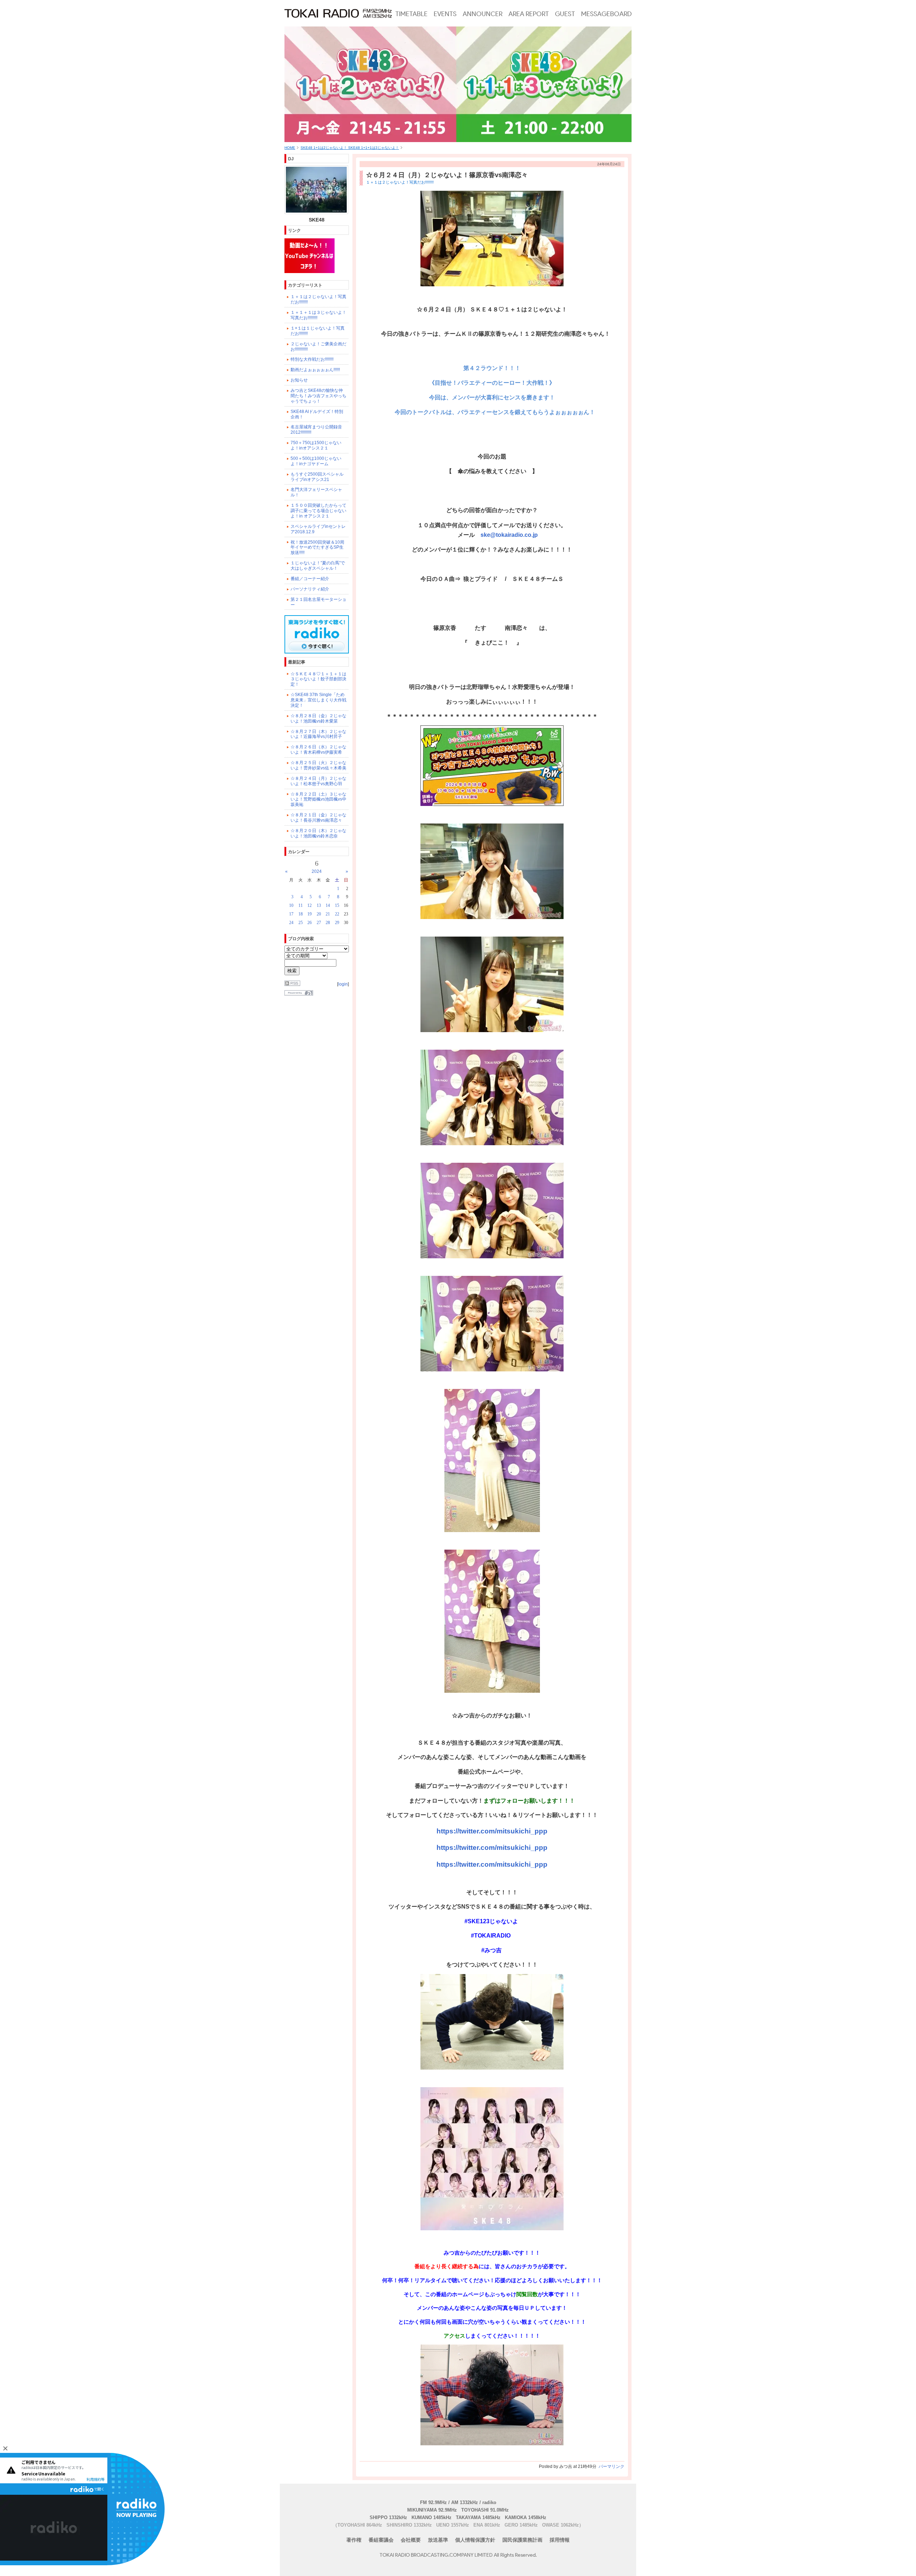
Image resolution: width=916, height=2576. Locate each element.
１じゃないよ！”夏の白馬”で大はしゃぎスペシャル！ (318, 566)
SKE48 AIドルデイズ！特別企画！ (317, 414)
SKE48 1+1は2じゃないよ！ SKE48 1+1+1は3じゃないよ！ (350, 148)
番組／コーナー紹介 (310, 579)
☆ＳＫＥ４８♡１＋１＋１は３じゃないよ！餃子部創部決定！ (318, 679)
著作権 (354, 2540)
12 (310, 905)
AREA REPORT (529, 14)
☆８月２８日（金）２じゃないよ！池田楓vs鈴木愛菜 (318, 718)
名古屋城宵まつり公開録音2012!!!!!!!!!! (316, 430)
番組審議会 (381, 2540)
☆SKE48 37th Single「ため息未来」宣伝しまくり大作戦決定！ (318, 700)
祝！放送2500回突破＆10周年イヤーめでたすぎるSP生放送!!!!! (317, 548)
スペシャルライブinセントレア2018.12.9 (318, 529)
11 (301, 905)
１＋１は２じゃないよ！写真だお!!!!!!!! (318, 299)
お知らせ (299, 380)
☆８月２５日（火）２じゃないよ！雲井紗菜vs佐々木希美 (318, 765)
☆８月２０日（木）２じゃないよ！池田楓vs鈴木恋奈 (318, 833)
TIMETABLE (411, 14)
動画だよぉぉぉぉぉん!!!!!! (315, 370)
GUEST (565, 14)
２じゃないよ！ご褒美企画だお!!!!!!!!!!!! (318, 347)
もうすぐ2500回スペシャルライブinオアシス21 (317, 477)
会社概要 (411, 2540)
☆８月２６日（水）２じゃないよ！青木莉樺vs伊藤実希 (318, 750)
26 (310, 923)
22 (337, 914)
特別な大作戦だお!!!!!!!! (312, 359)
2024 (317, 871)
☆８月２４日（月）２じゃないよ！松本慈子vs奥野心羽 (318, 781)
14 (328, 905)
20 (319, 914)
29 (337, 923)
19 (310, 914)
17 (291, 914)
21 (328, 914)
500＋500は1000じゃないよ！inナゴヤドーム (316, 461)
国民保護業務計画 (522, 2540)
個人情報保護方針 (475, 2540)
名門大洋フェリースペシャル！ (316, 492)
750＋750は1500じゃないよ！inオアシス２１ (316, 445)
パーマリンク (612, 2466)
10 (291, 905)
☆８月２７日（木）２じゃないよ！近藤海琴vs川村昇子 (318, 734)
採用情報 (560, 2540)
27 (319, 923)
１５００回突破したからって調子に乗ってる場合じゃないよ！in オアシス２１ (318, 511)
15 (337, 905)
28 (328, 923)
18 (301, 914)
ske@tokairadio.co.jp (509, 535)
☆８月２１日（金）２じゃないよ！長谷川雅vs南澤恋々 (318, 818)
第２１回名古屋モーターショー (318, 602)
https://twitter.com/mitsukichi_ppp (492, 1831)
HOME (290, 148)
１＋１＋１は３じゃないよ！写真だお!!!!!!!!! (318, 315)
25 (301, 923)
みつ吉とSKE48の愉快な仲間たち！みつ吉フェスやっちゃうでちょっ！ (318, 396)
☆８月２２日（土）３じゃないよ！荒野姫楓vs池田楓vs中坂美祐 (318, 799)
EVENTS (445, 14)
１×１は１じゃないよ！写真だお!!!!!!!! (318, 331)
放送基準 (438, 2540)
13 (319, 905)
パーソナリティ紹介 (310, 589)
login (343, 984)
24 (291, 923)
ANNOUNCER (483, 14)
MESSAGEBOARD (606, 14)
